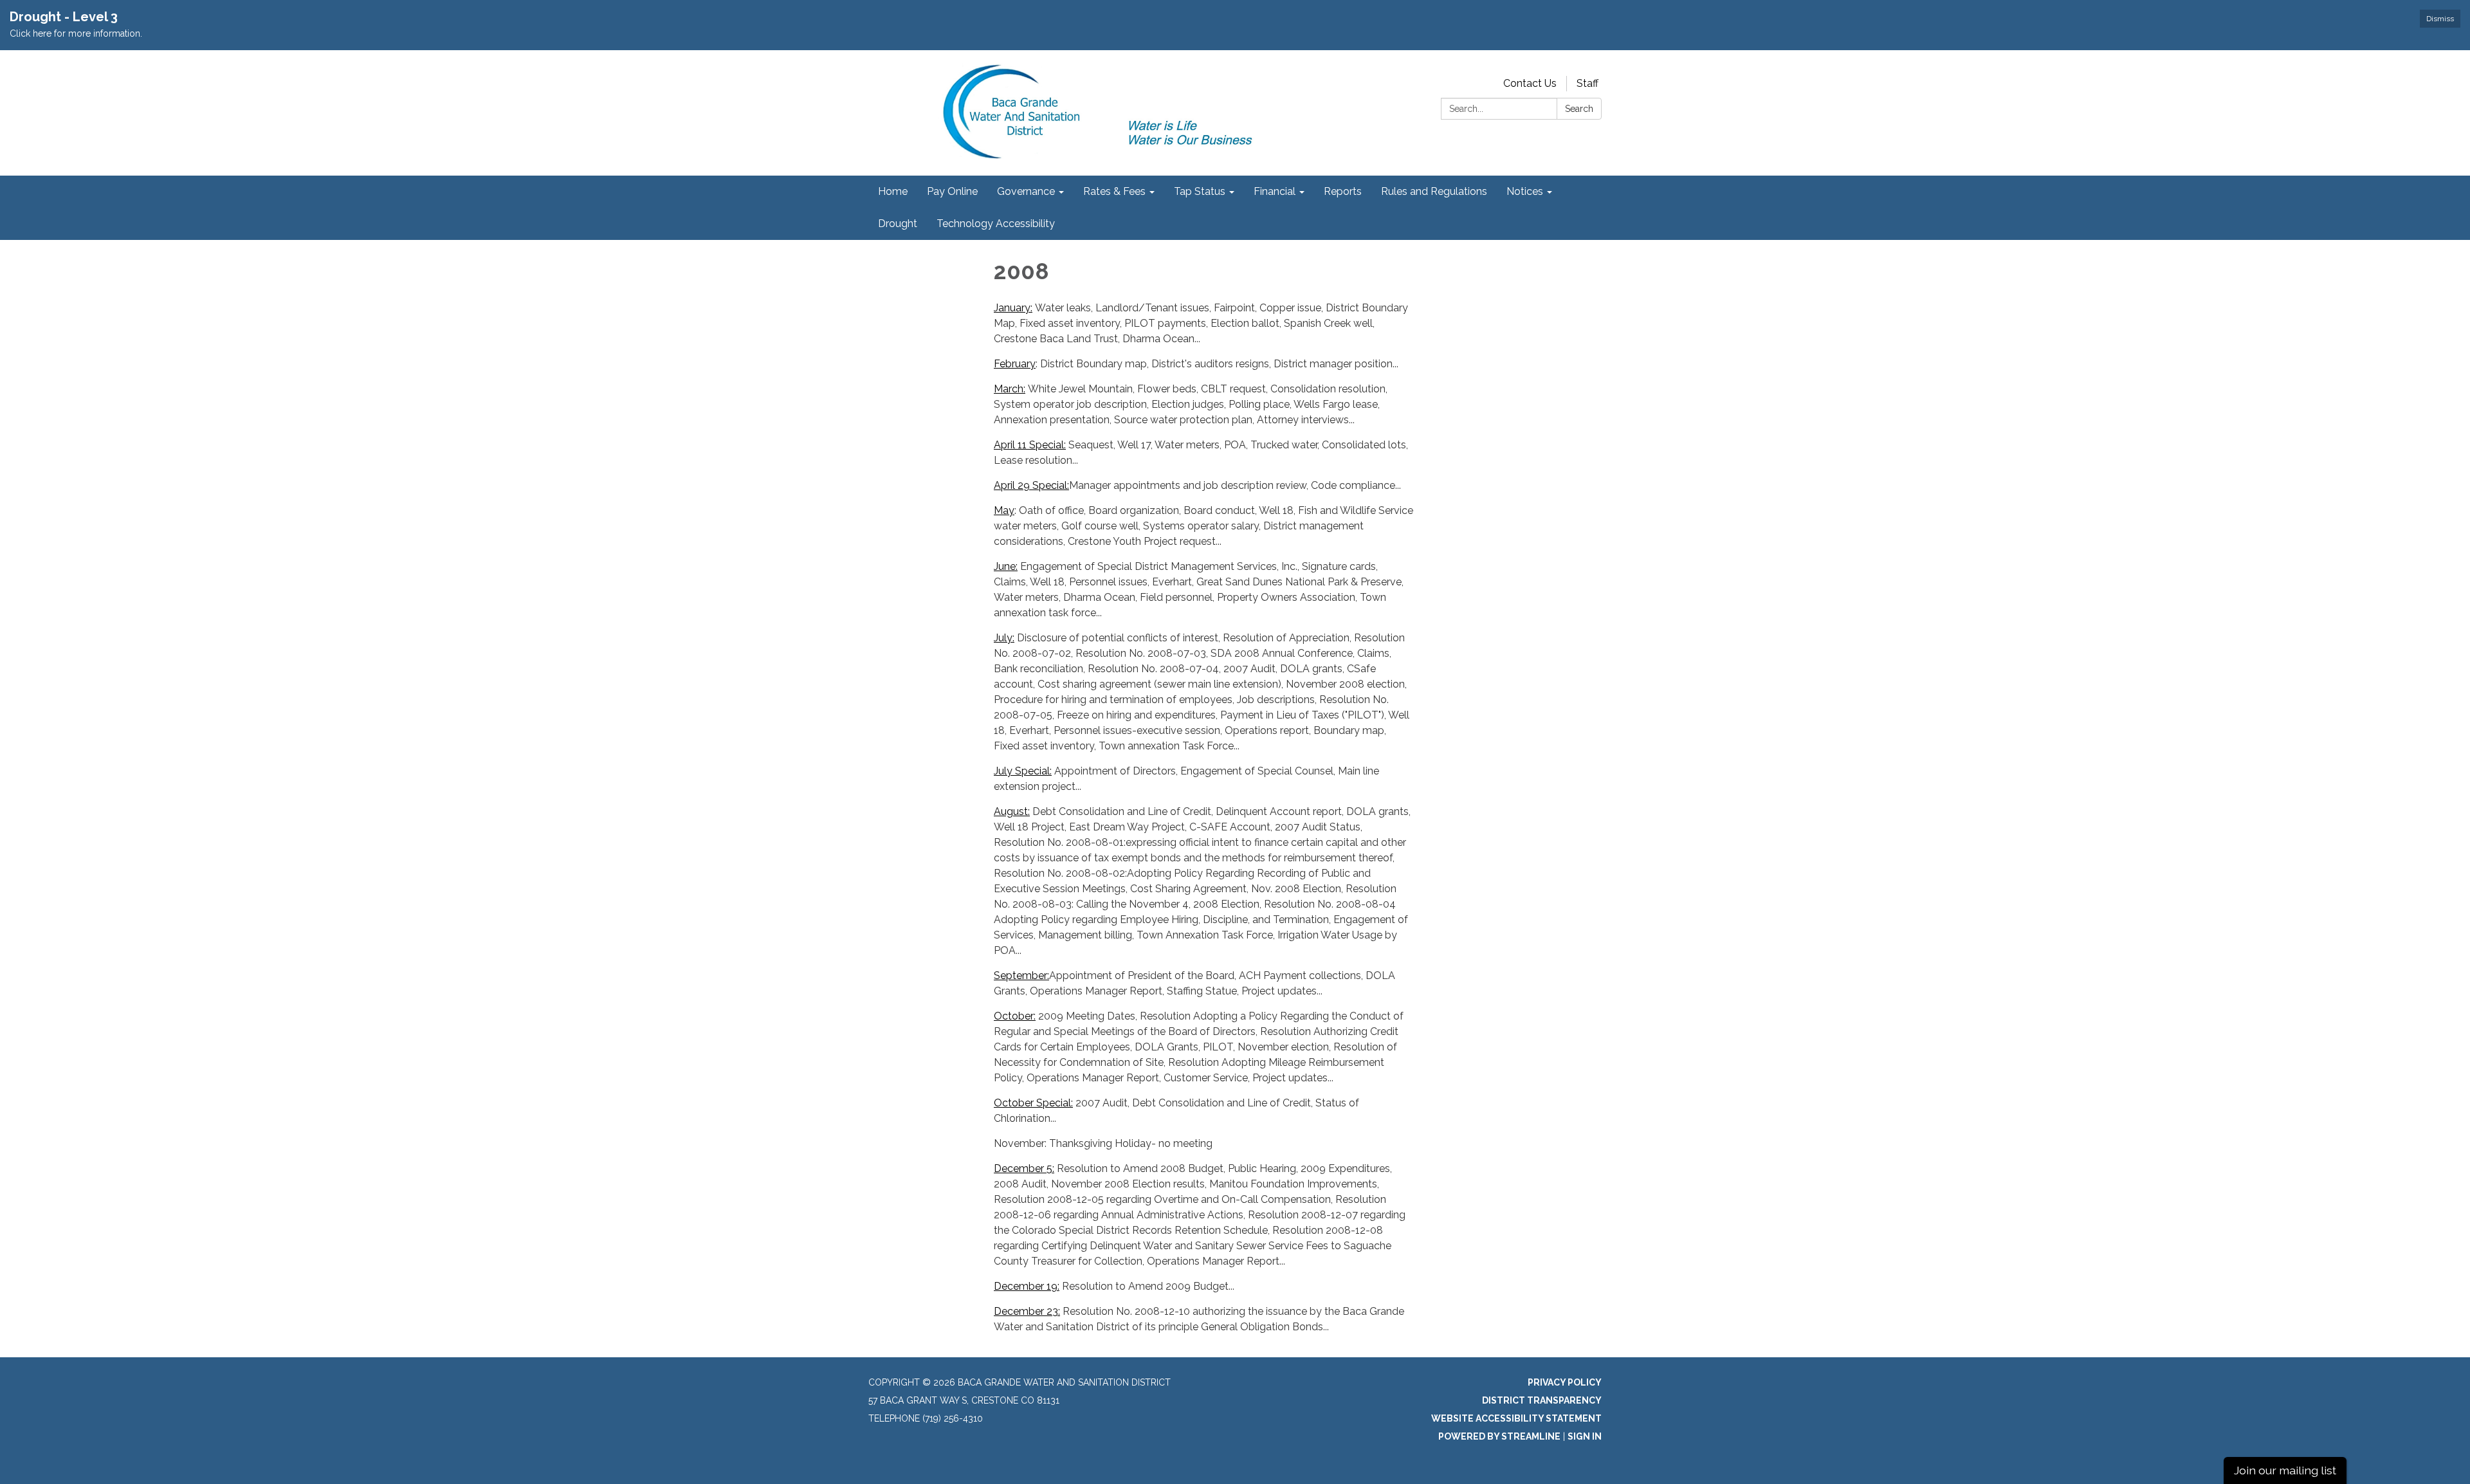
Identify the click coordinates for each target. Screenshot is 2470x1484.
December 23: (1027, 1311)
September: (1021, 976)
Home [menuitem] (893, 191)
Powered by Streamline (1499, 1436)
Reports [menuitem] (1343, 191)
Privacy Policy (1565, 1382)
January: (1013, 308)
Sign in (1585, 1436)
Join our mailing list (2285, 1470)
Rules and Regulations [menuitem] (1434, 191)
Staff (1587, 83)
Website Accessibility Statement (1516, 1418)
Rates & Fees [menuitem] (1114, 191)
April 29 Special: (1031, 485)
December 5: (1024, 1168)
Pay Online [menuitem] (952, 191)
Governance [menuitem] (1026, 191)
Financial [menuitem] (1275, 191)
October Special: (1033, 1103)
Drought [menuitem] (898, 224)
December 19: (1027, 1286)
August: (1012, 811)
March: (1010, 389)
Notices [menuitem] (1525, 191)
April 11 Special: (1030, 445)
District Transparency (1542, 1400)
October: (1015, 1016)
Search (1579, 109)
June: (1006, 566)
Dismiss (2440, 19)
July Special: (1023, 771)
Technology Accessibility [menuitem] (996, 224)
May (1004, 510)
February (1015, 364)
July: (1004, 638)
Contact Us (1530, 83)
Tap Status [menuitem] (1200, 191)
